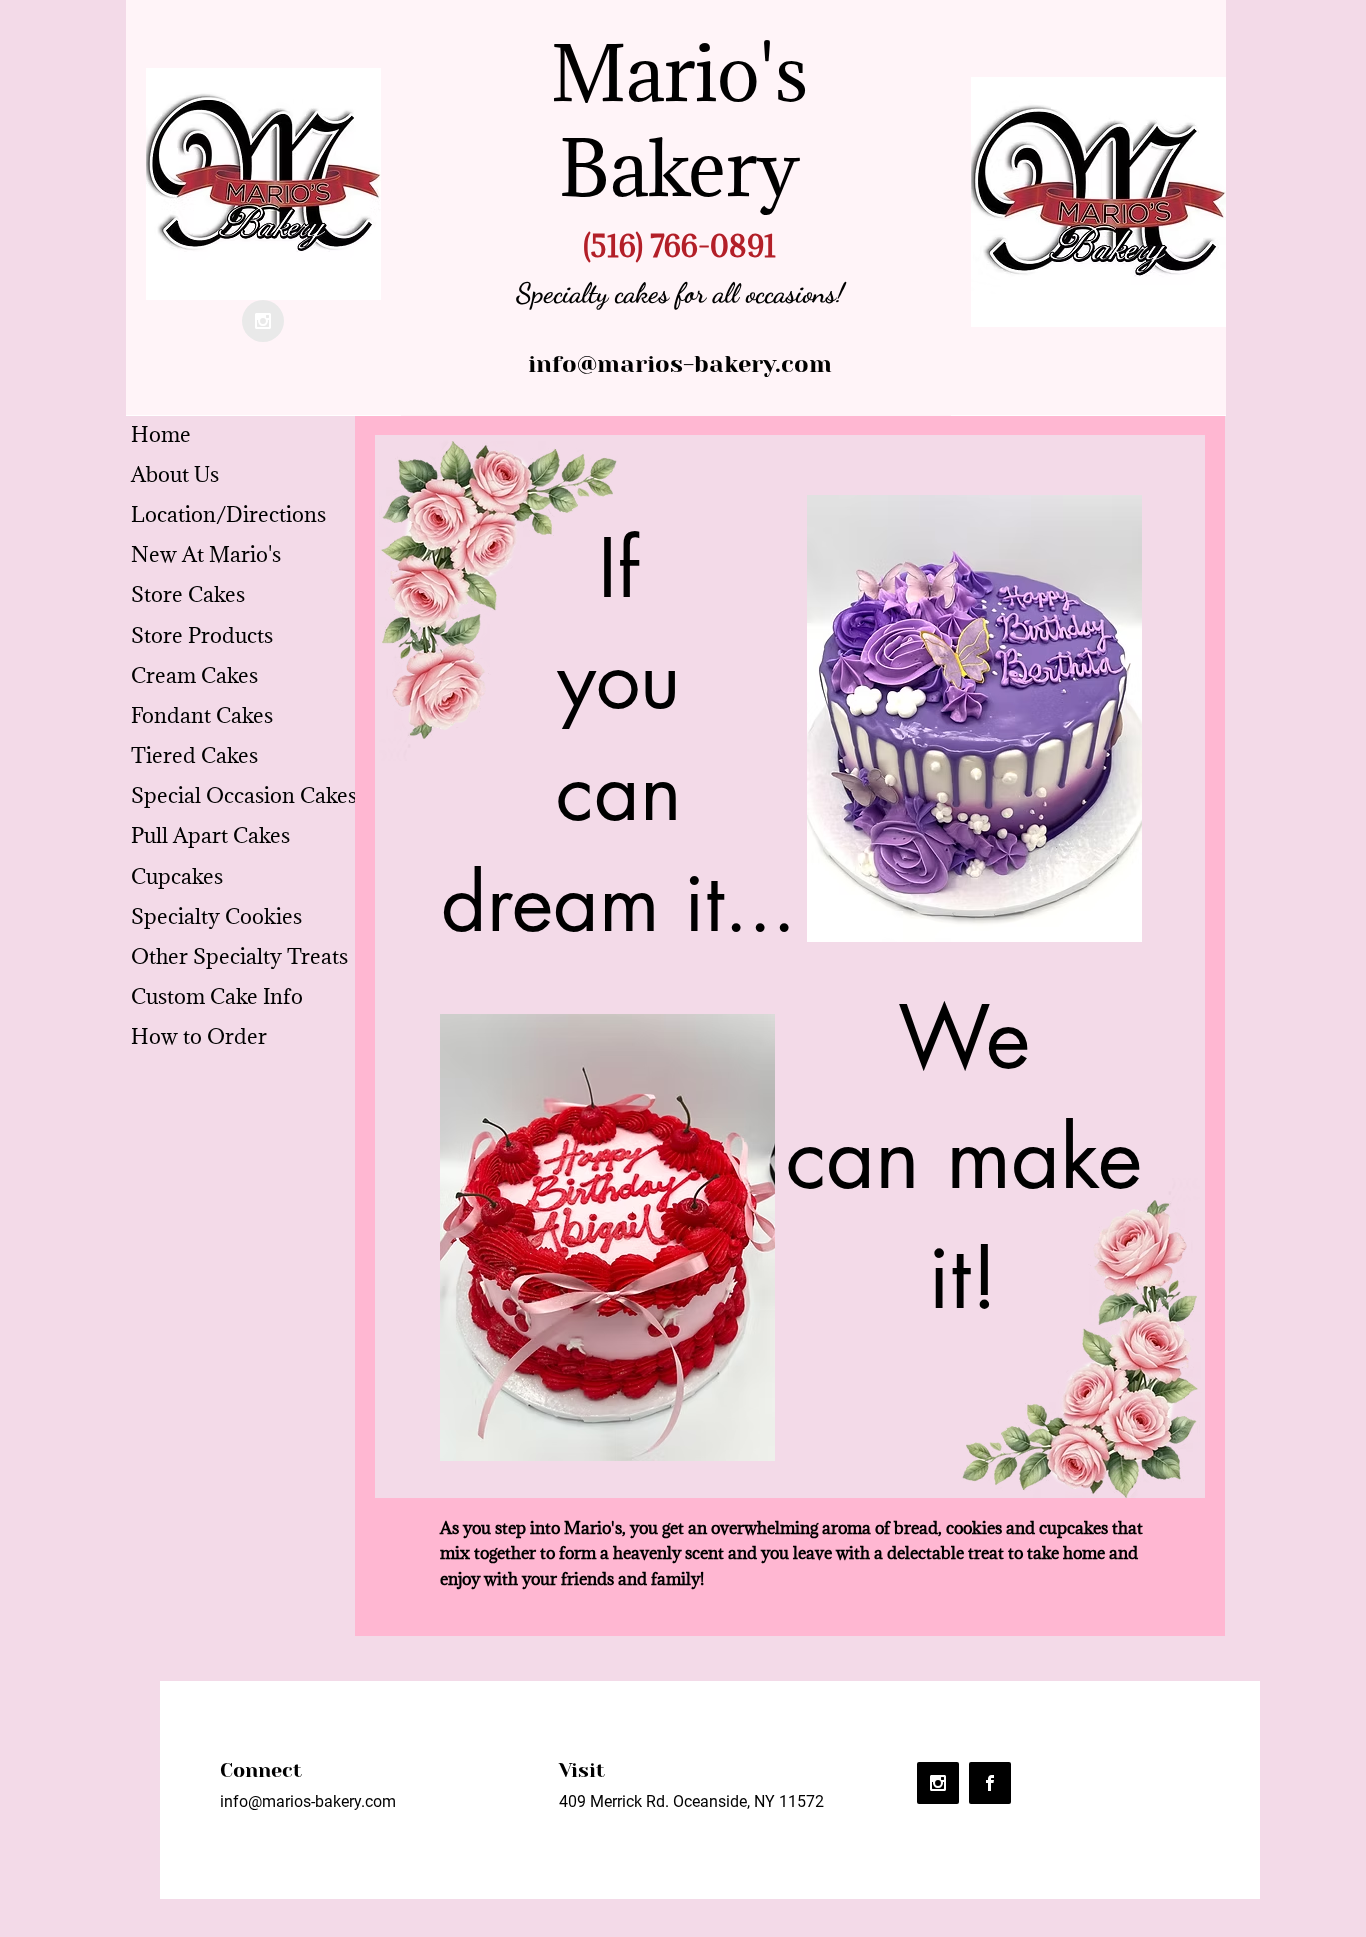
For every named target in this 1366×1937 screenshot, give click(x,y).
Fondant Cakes (202, 715)
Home (161, 434)
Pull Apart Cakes (210, 835)
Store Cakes (188, 594)
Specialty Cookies (216, 916)
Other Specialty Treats (239, 956)
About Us (175, 474)
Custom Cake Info (217, 996)
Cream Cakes (194, 675)
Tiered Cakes (194, 755)
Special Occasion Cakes (244, 795)
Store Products (202, 635)
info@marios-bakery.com (680, 364)
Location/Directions (228, 514)
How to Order (199, 1036)
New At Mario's (206, 554)
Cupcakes (177, 876)
